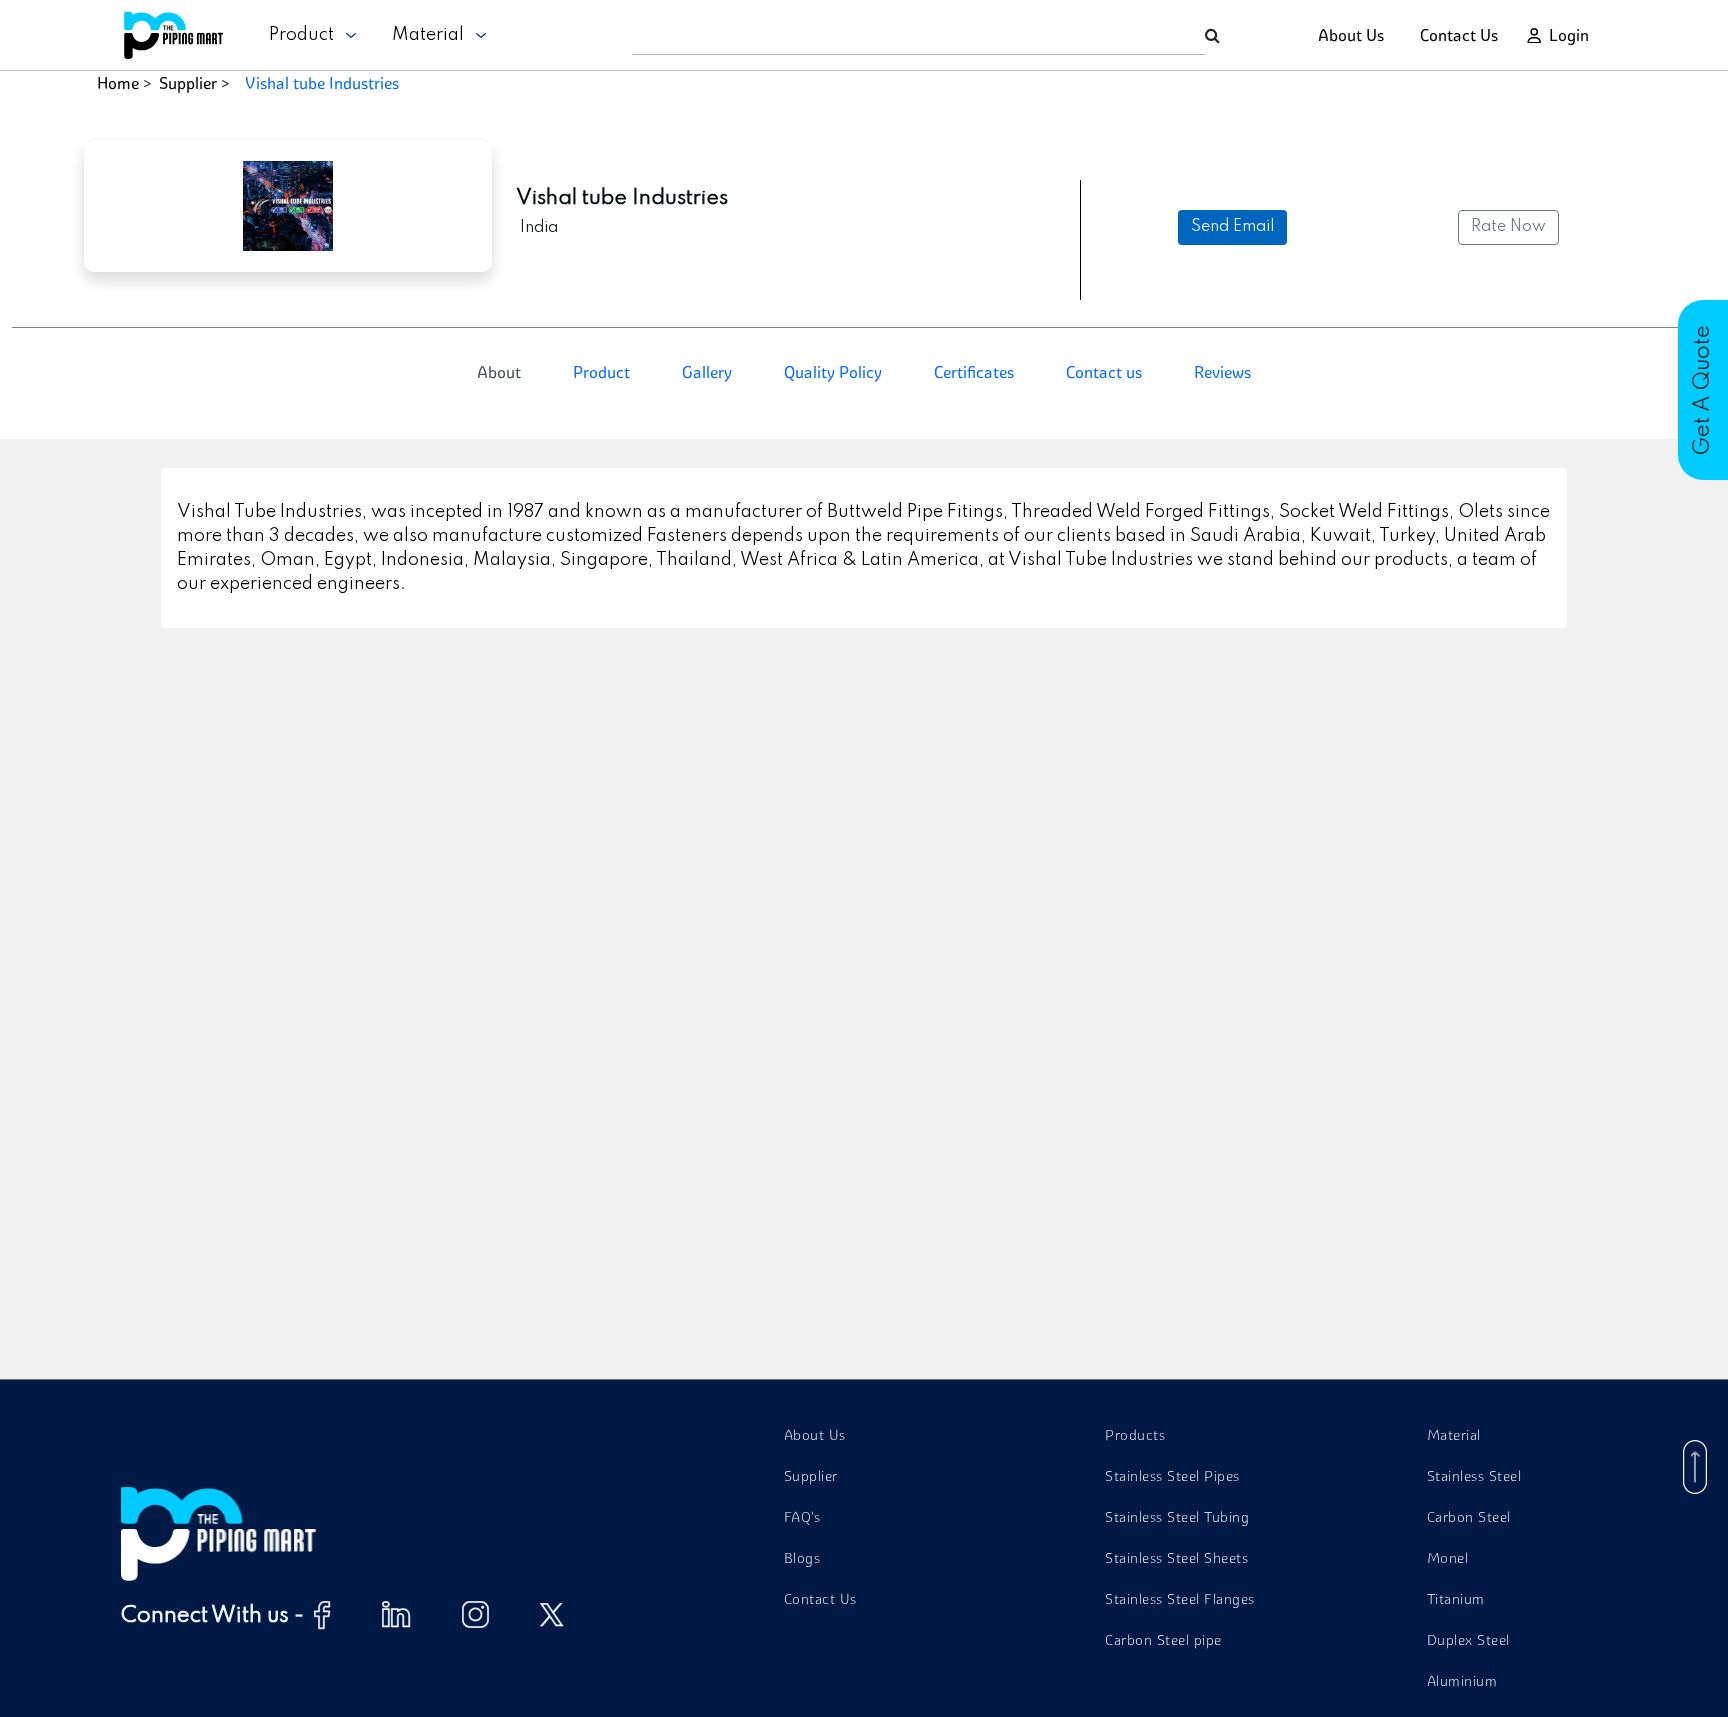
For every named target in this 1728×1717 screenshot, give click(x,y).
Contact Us (1459, 35)
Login (1569, 35)
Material (434, 35)
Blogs (802, 1558)
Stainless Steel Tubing (1177, 1517)
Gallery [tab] (707, 372)
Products (1135, 1435)
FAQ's (802, 1517)
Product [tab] (601, 372)
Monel (1448, 1558)
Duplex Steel (1468, 1640)
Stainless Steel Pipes (1172, 1476)
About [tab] (499, 372)
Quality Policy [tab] (833, 372)
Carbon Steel (1469, 1517)
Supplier (188, 83)
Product (307, 35)
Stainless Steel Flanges (1180, 1599)
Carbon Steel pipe (1163, 1640)
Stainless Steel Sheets (1176, 1558)
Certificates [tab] (974, 372)
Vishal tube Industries (322, 83)
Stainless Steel (1474, 1476)
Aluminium (1462, 1681)
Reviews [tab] (1222, 372)
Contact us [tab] (1104, 372)
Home (118, 83)
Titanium (1456, 1599)
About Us (1351, 35)
